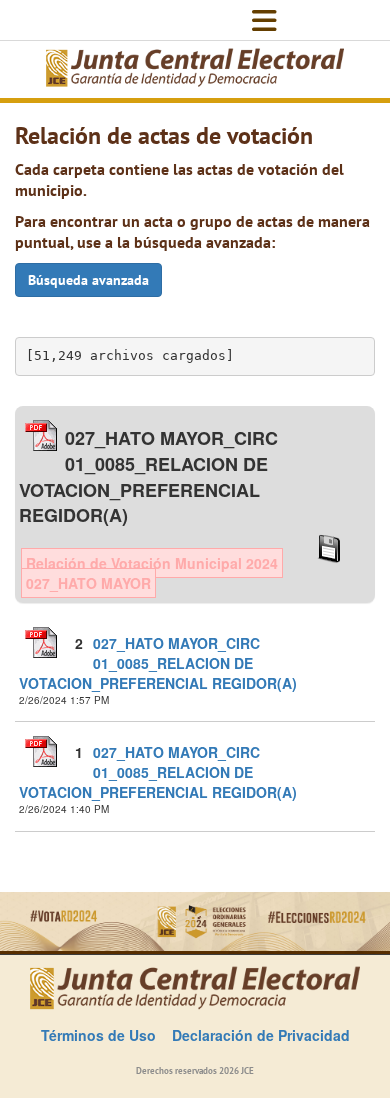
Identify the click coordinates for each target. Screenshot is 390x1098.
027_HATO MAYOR (88, 583)
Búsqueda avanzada (88, 280)
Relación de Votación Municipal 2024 (152, 563)
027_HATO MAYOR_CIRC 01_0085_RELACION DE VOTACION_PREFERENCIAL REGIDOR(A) (158, 663)
